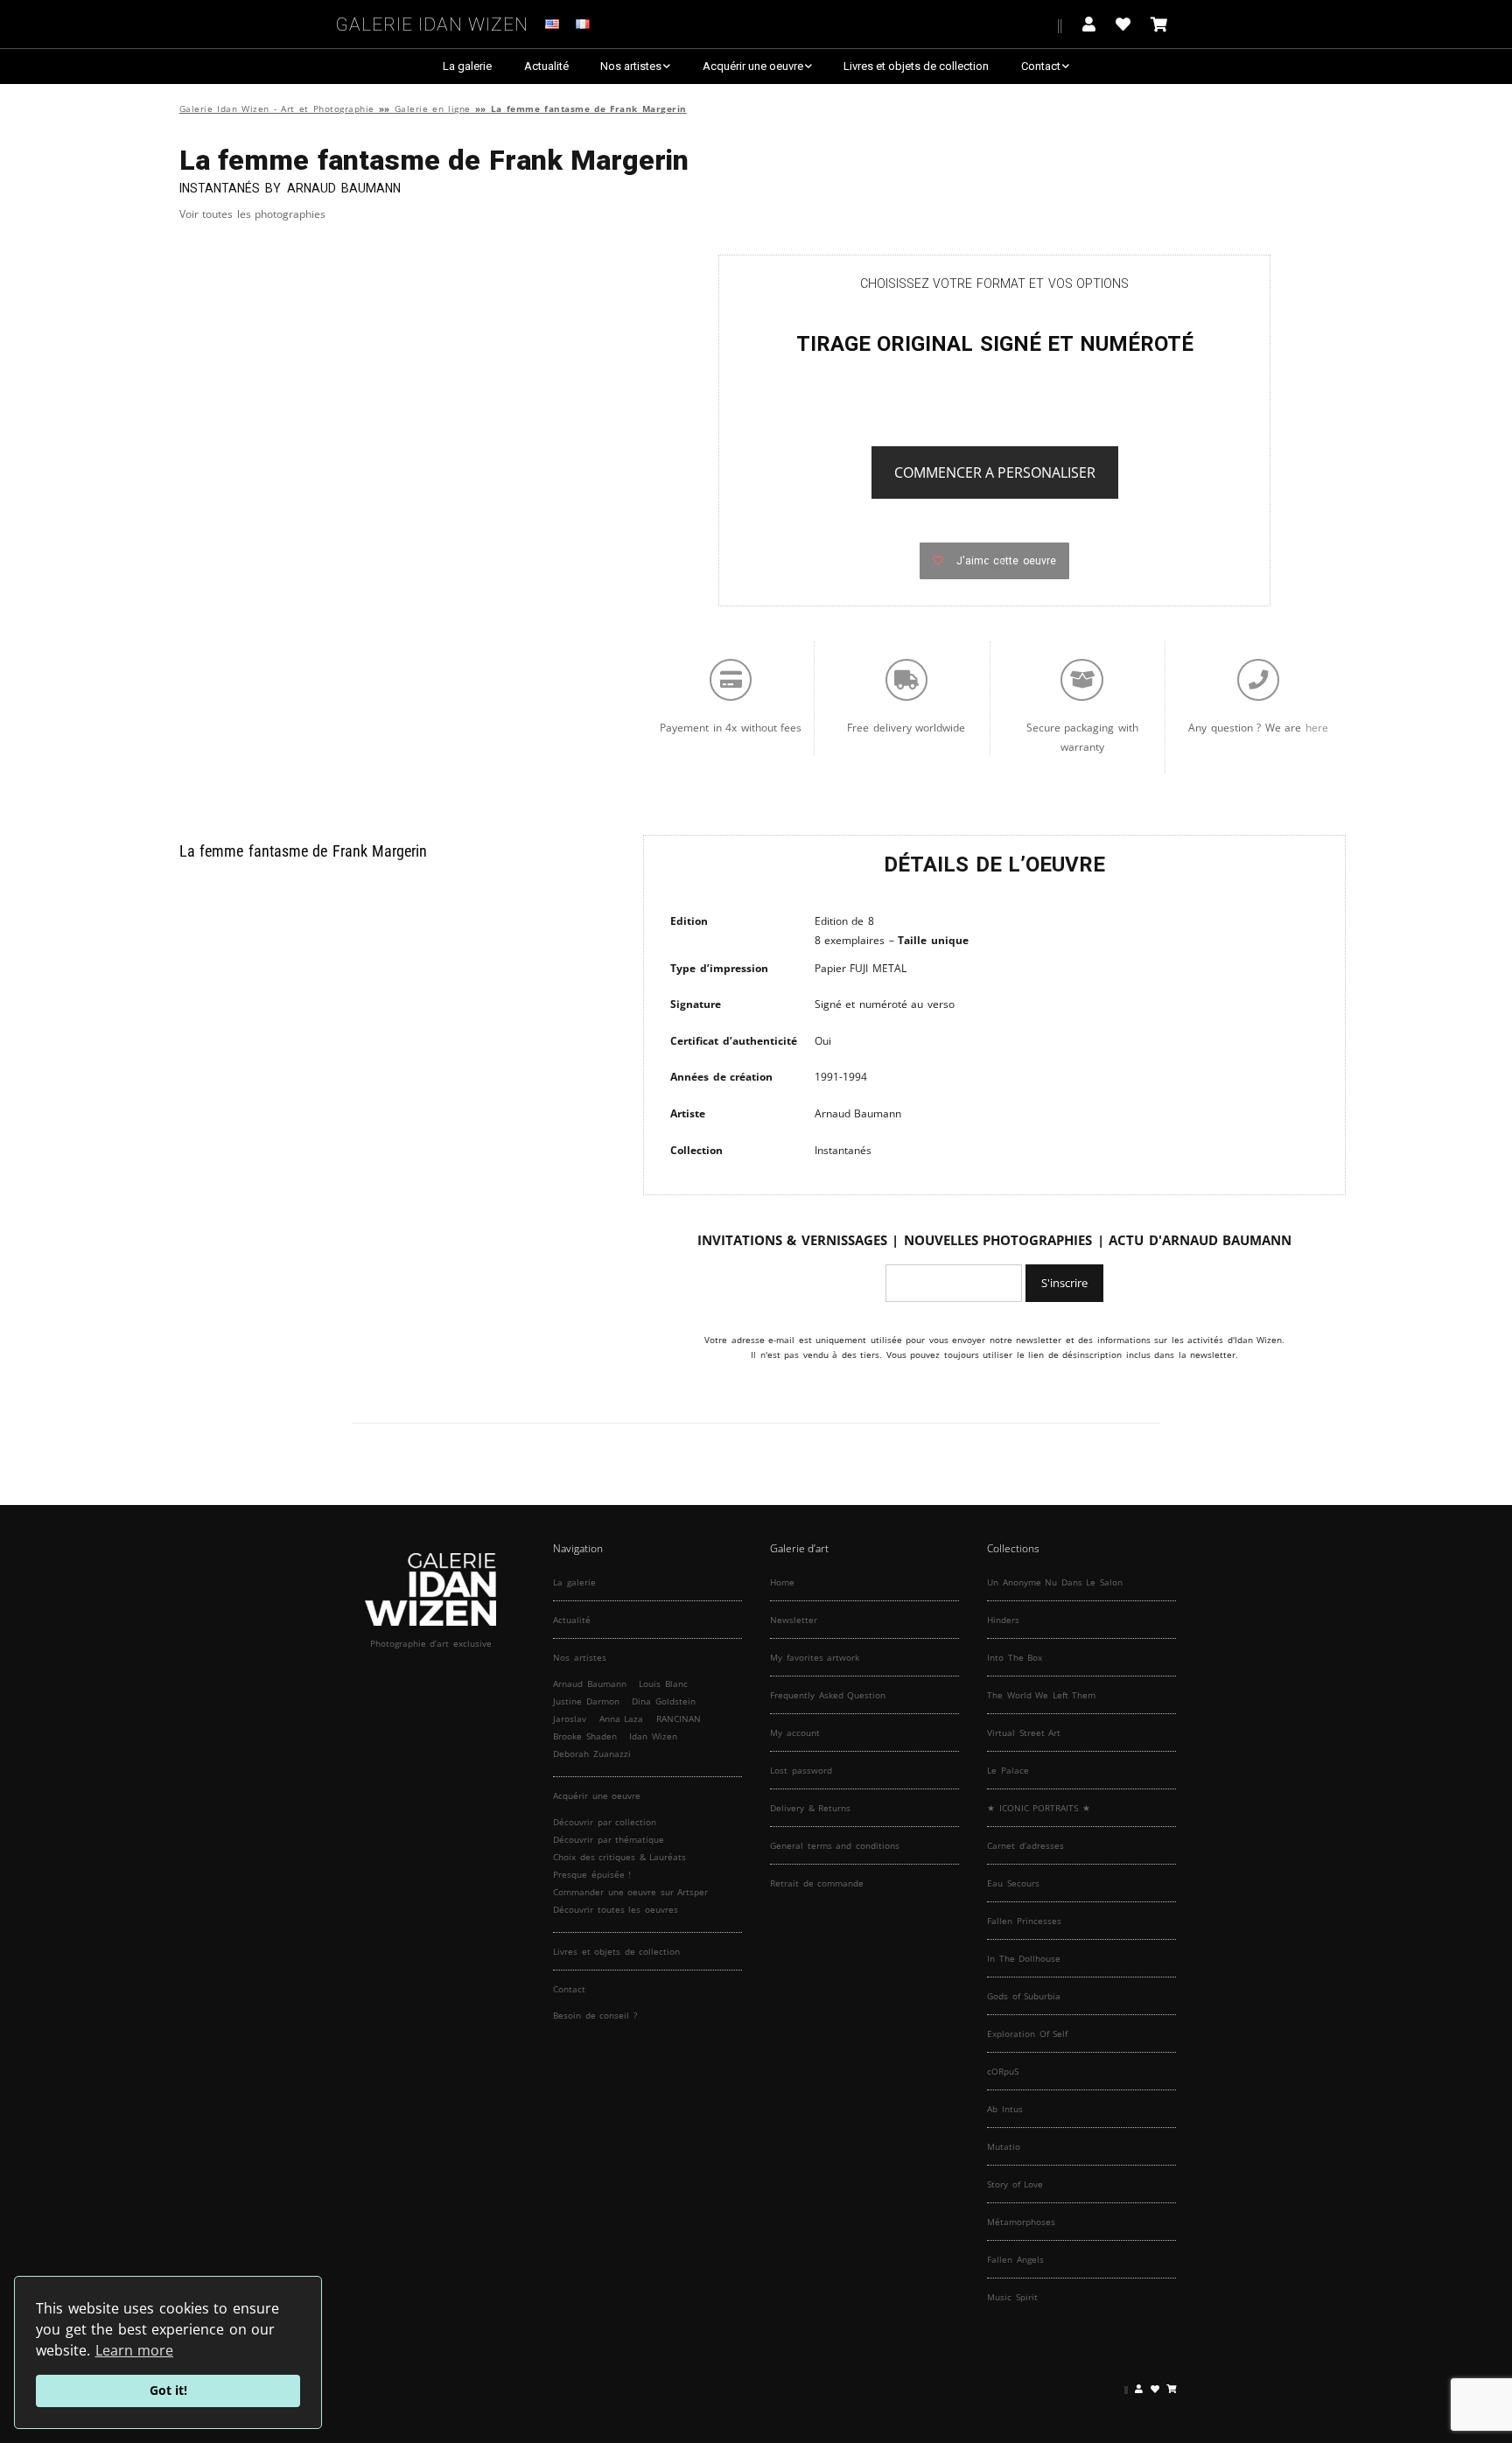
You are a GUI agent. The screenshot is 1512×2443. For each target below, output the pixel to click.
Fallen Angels (1015, 2259)
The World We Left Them (1041, 1695)
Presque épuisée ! (592, 1874)
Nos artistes (631, 66)
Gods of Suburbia (1024, 1996)
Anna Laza (622, 1718)
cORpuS (1003, 2071)
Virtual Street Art (1024, 1732)
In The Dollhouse (1024, 1958)
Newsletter (794, 1620)
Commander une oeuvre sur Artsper (630, 1892)
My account (795, 1732)
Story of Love (1015, 2184)
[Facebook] (975, 24)
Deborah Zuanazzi (592, 1753)
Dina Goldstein (664, 1701)
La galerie (467, 66)
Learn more (135, 2350)
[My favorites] (1123, 24)
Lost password (801, 1770)
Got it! (168, 2390)
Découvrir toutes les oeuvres (616, 1909)
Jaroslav (570, 1718)
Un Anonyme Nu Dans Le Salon (1055, 1582)
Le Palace (1008, 1770)
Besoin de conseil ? (595, 2015)
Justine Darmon (586, 1701)
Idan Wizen (653, 1736)
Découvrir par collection (605, 1822)
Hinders (1003, 1620)
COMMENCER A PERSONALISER (995, 472)
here (1317, 728)
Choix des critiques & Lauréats (619, 1857)
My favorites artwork (815, 1657)
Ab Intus (1005, 2109)
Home (782, 1582)
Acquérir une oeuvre (753, 66)
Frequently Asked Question (828, 1695)
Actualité (546, 66)
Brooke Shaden (585, 1736)
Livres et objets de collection (916, 66)
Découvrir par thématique (609, 1839)
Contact (1041, 66)
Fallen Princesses (1024, 1921)
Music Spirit (1012, 2297)
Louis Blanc (663, 1683)
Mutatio (1004, 2146)
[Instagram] (1002, 24)
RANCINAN (679, 1718)
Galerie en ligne (433, 109)
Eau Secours (1013, 1883)
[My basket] (1159, 24)
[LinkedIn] (1045, 24)
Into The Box (1015, 1657)
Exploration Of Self (1027, 2033)
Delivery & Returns (810, 1808)
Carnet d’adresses (1025, 1845)
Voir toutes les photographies (253, 214)
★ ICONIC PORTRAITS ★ (1039, 1808)
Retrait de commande (817, 1883)
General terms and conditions (835, 1845)
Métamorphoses (1021, 2222)
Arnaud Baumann (590, 1683)
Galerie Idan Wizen (432, 21)
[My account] (1089, 24)
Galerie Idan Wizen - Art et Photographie (277, 109)
